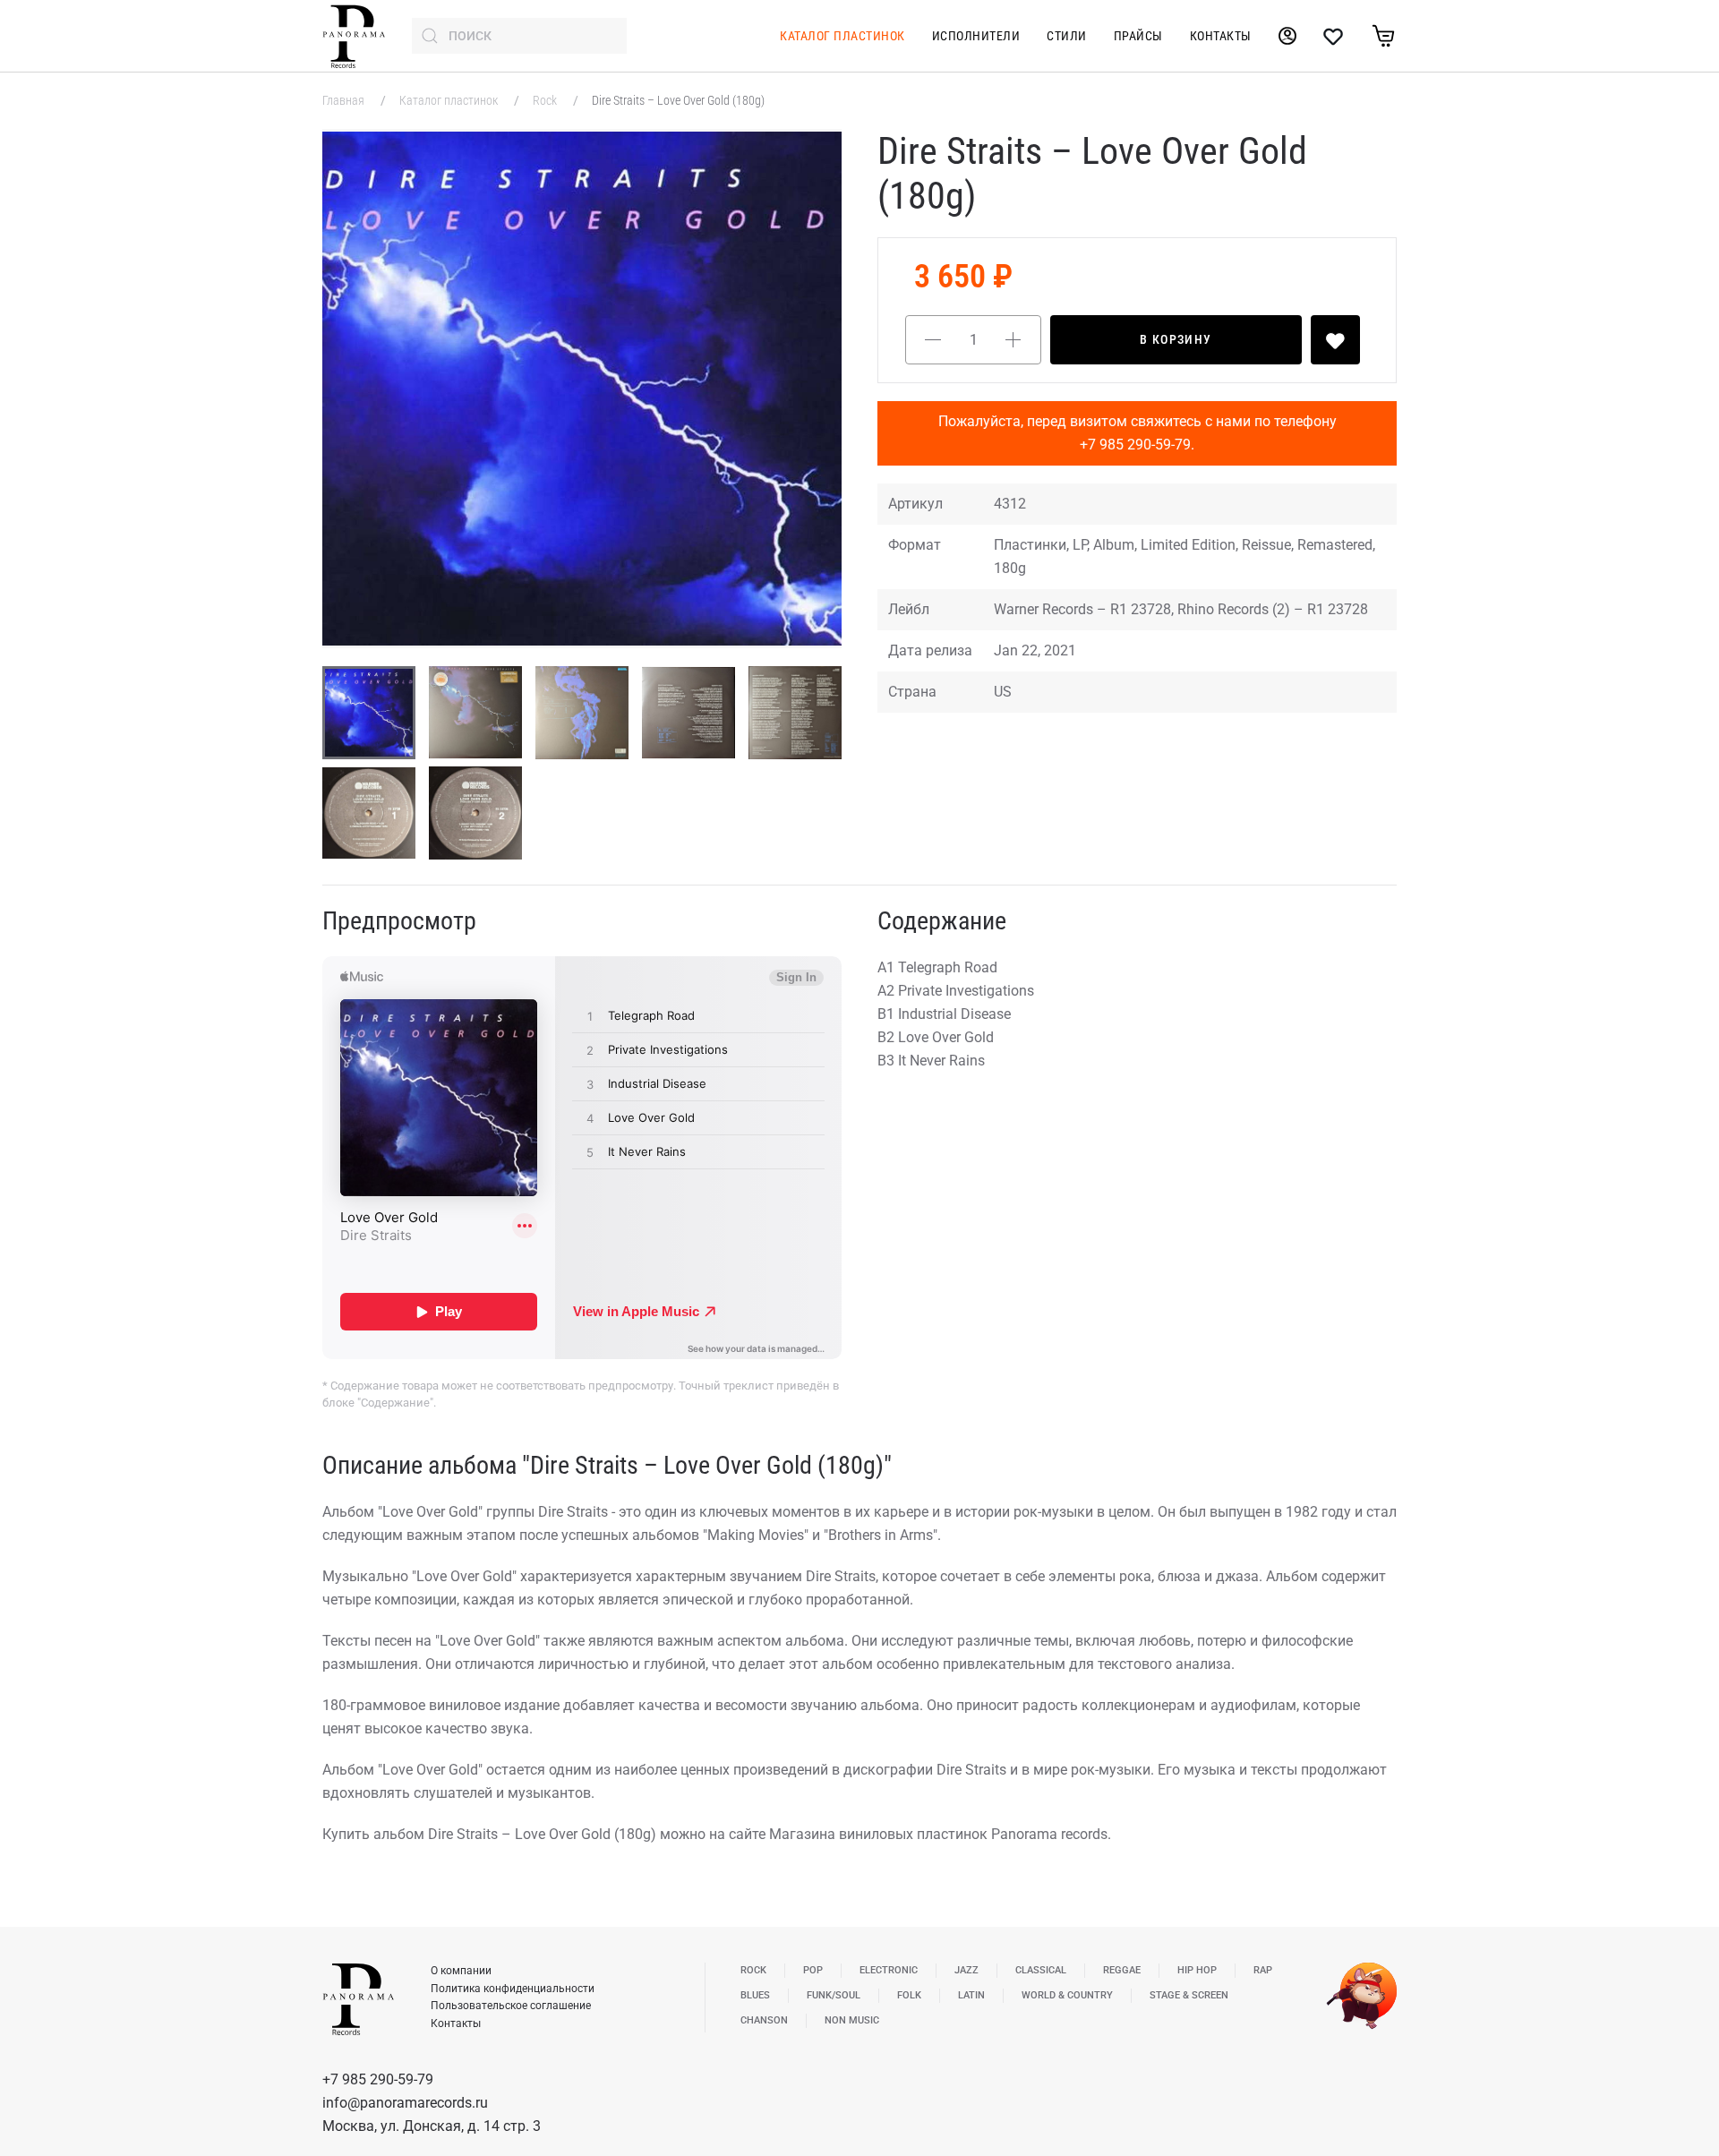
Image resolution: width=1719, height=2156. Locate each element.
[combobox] (519, 36)
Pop (813, 1970)
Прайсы (1138, 36)
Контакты (1221, 36)
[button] (582, 389)
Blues (755, 1995)
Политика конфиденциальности (513, 1989)
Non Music (852, 2020)
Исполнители (976, 36)
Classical (1041, 1970)
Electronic (889, 1970)
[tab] (369, 713)
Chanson (764, 2020)
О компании (461, 1971)
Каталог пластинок (842, 36)
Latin (971, 1995)
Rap (1263, 1970)
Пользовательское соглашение (511, 2006)
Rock (546, 100)
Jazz (966, 1970)
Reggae (1122, 1970)
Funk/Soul (834, 1995)
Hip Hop (1197, 1970)
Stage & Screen (1189, 1995)
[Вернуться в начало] (354, 36)
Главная (345, 100)
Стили (1067, 36)
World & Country (1067, 1995)
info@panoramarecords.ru (405, 2103)
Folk (909, 1995)
